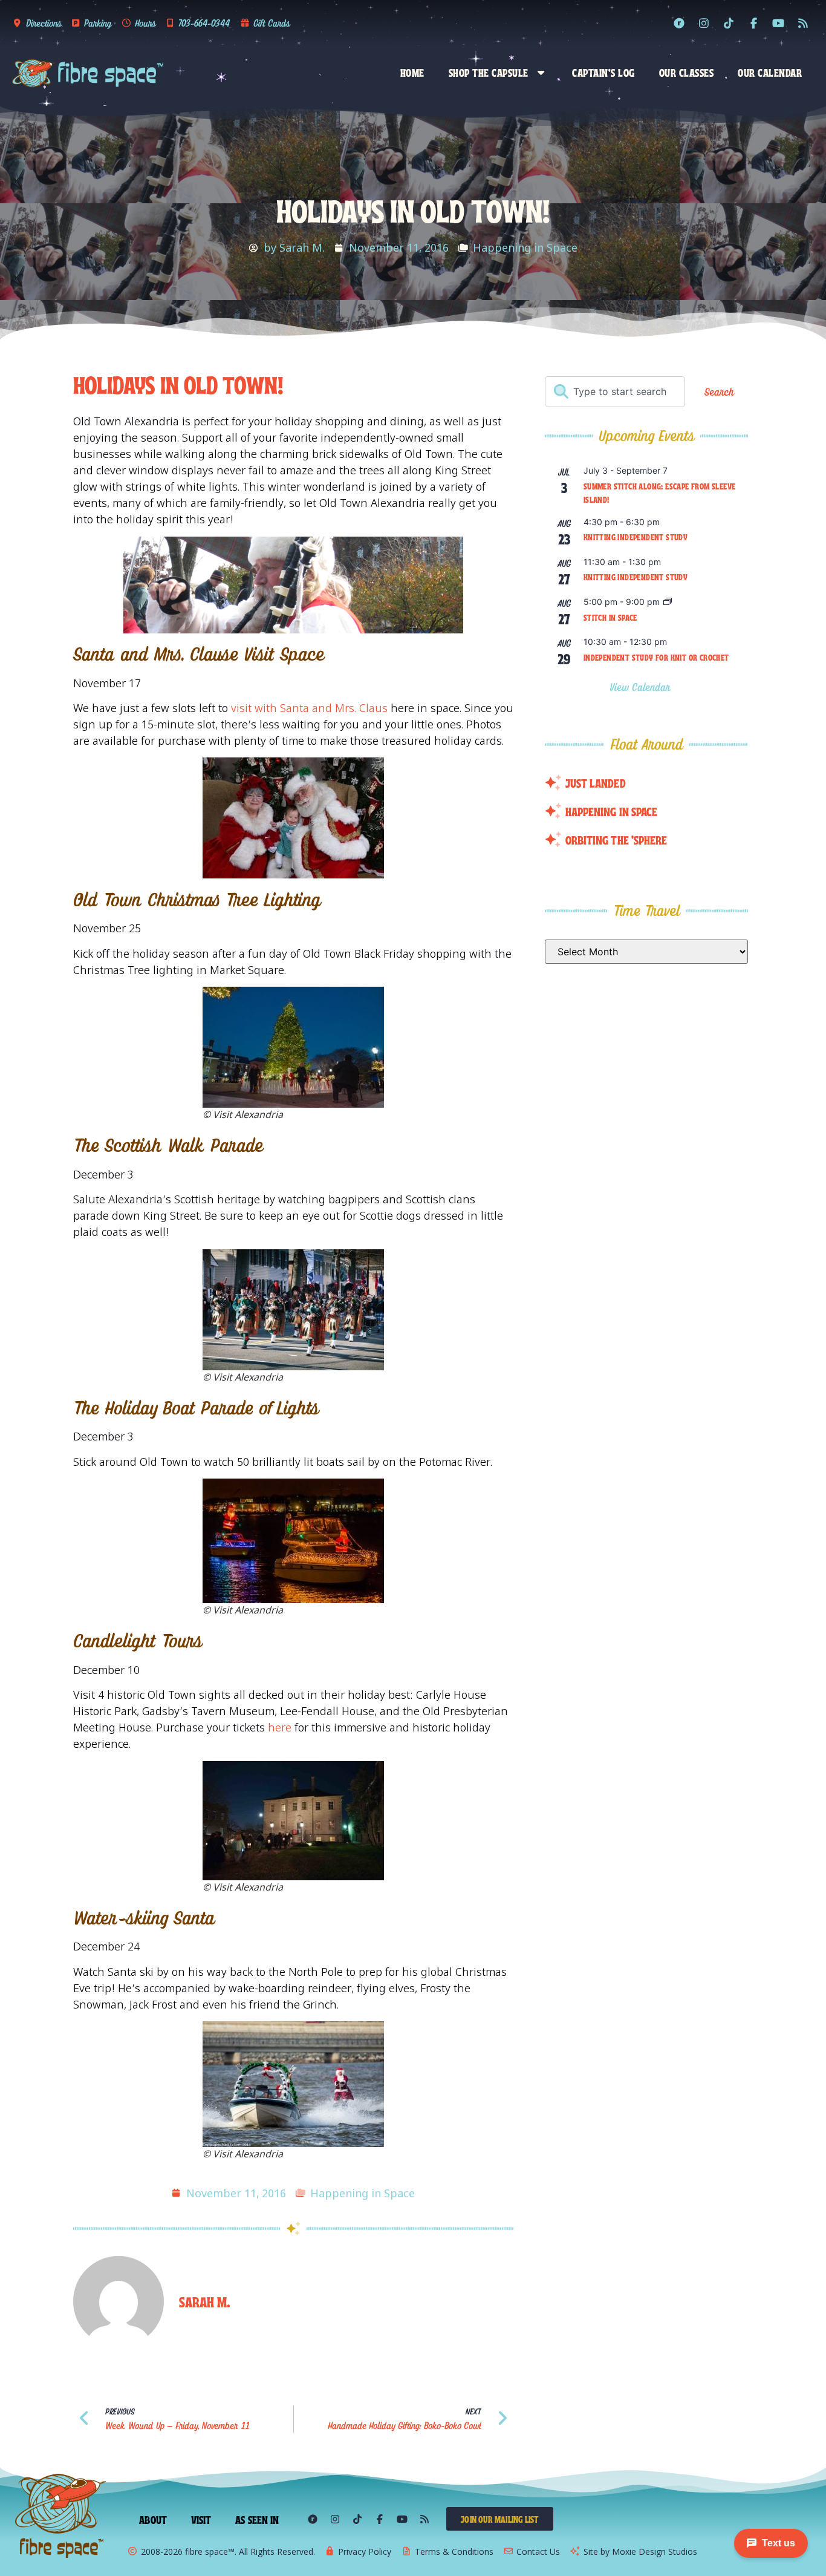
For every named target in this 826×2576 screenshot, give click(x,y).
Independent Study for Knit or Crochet (656, 657)
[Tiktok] (729, 23)
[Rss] (803, 23)
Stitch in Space (610, 617)
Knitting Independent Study (636, 537)
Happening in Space (525, 247)
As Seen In (257, 2519)
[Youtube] (778, 23)
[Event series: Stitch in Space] (668, 602)
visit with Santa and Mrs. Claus (309, 708)
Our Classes (687, 72)
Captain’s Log (603, 72)
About (153, 2519)
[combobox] (615, 392)
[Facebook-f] (753, 23)
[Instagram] (704, 23)
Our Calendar (770, 72)
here (281, 1727)
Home (412, 72)
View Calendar (642, 687)
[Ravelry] (679, 23)
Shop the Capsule (489, 72)
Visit (201, 2519)
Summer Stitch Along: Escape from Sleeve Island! (660, 493)
